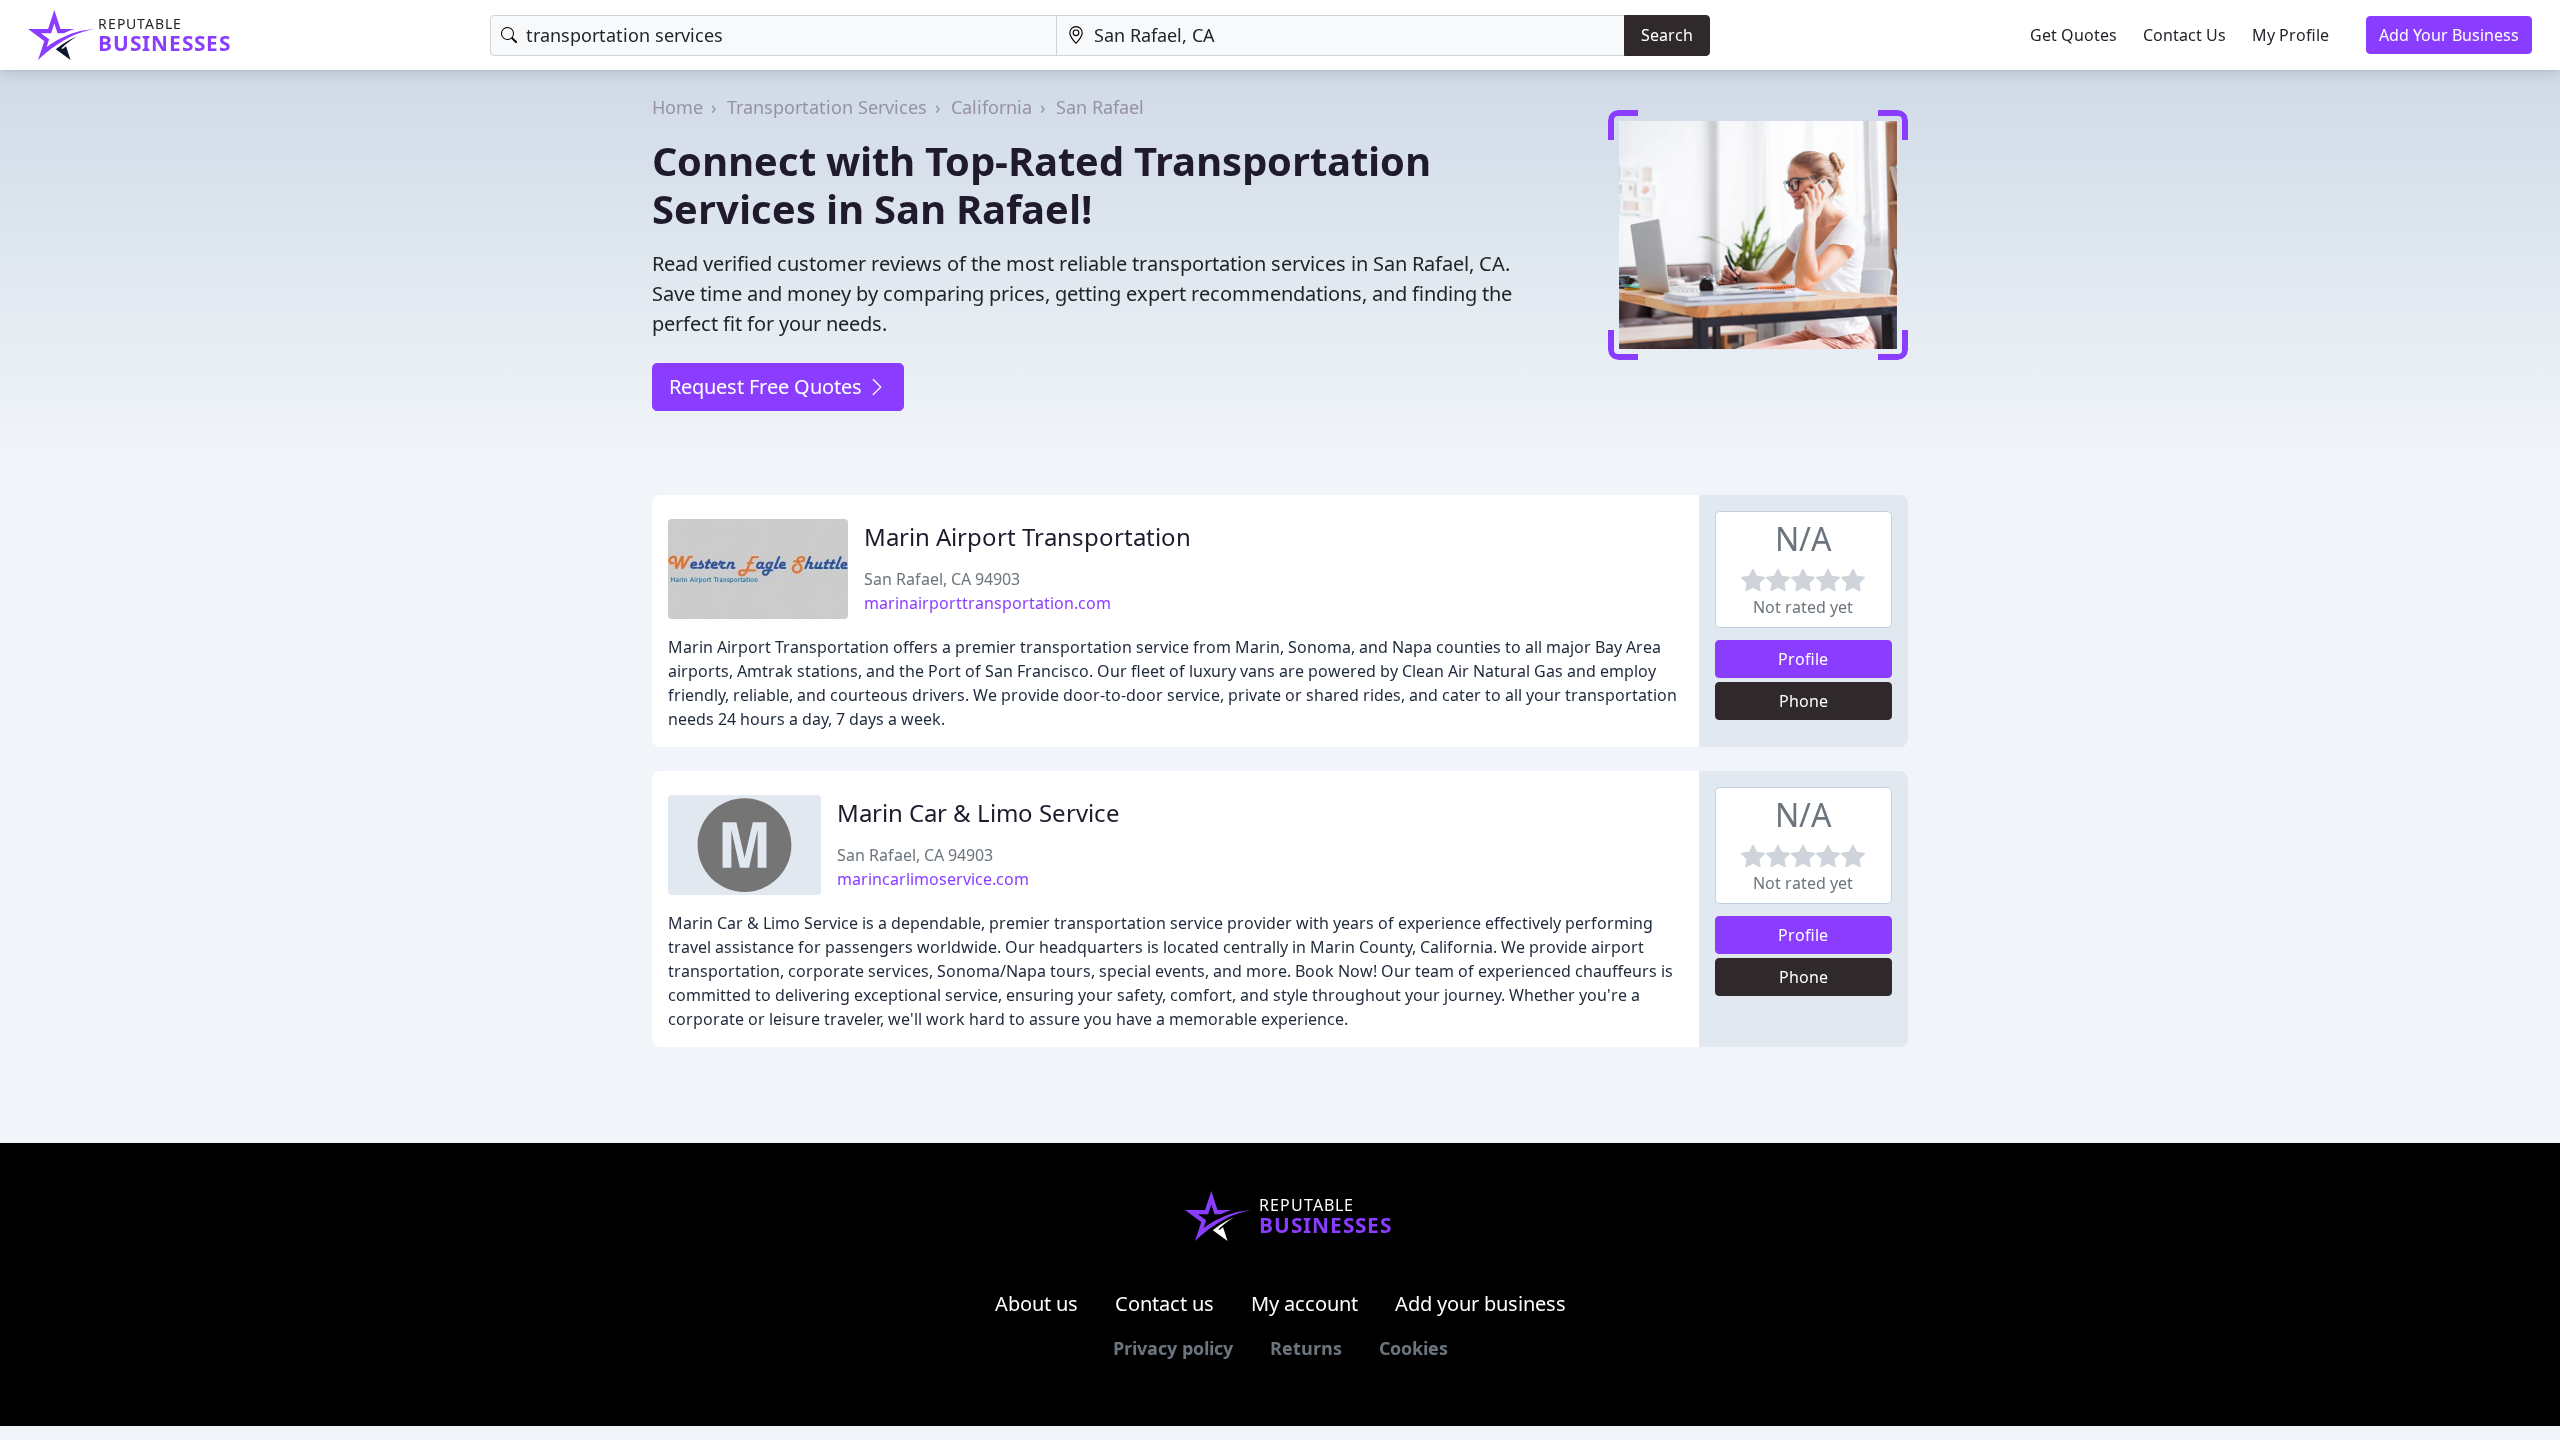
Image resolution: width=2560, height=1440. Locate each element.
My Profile (2290, 35)
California (991, 107)
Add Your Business (2449, 35)
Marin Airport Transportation (1027, 536)
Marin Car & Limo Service (978, 812)
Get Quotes (2073, 35)
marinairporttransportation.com (987, 603)
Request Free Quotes (768, 386)
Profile (1803, 659)
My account (1304, 1303)
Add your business (1480, 1303)
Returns (1306, 1348)
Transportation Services (827, 107)
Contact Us (2184, 35)
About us (1036, 1303)
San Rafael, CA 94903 (942, 579)
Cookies (1413, 1348)
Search (1667, 35)
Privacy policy (1173, 1348)
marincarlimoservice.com (933, 879)
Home (677, 107)
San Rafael (1100, 107)
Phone (1803, 701)
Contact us (1164, 1303)
